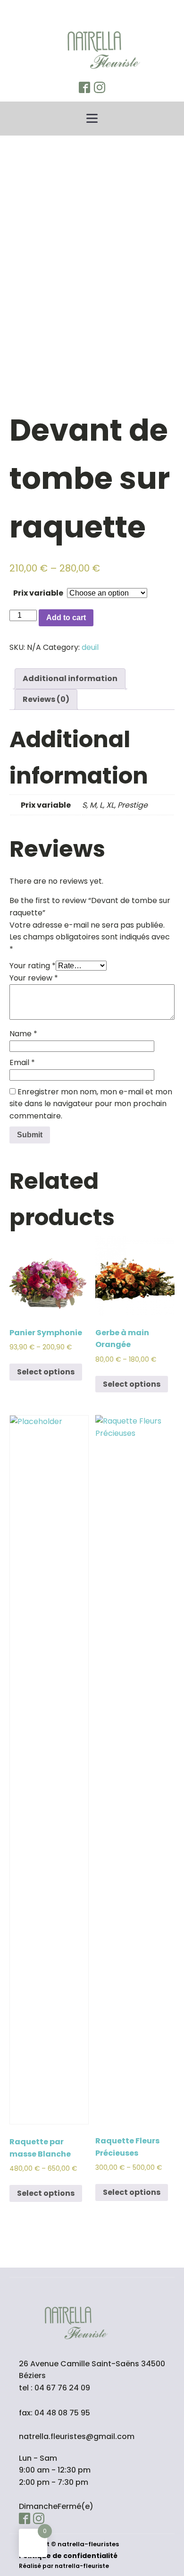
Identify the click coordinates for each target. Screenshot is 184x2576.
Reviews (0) (46, 699)
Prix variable (38, 593)
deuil (90, 647)
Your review (34, 978)
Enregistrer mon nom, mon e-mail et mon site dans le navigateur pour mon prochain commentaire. (91, 1104)
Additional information (70, 678)
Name (23, 1034)
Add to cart (66, 618)
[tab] (70, 679)
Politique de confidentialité (68, 2556)
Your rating (33, 966)
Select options (46, 1372)
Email (22, 1062)
